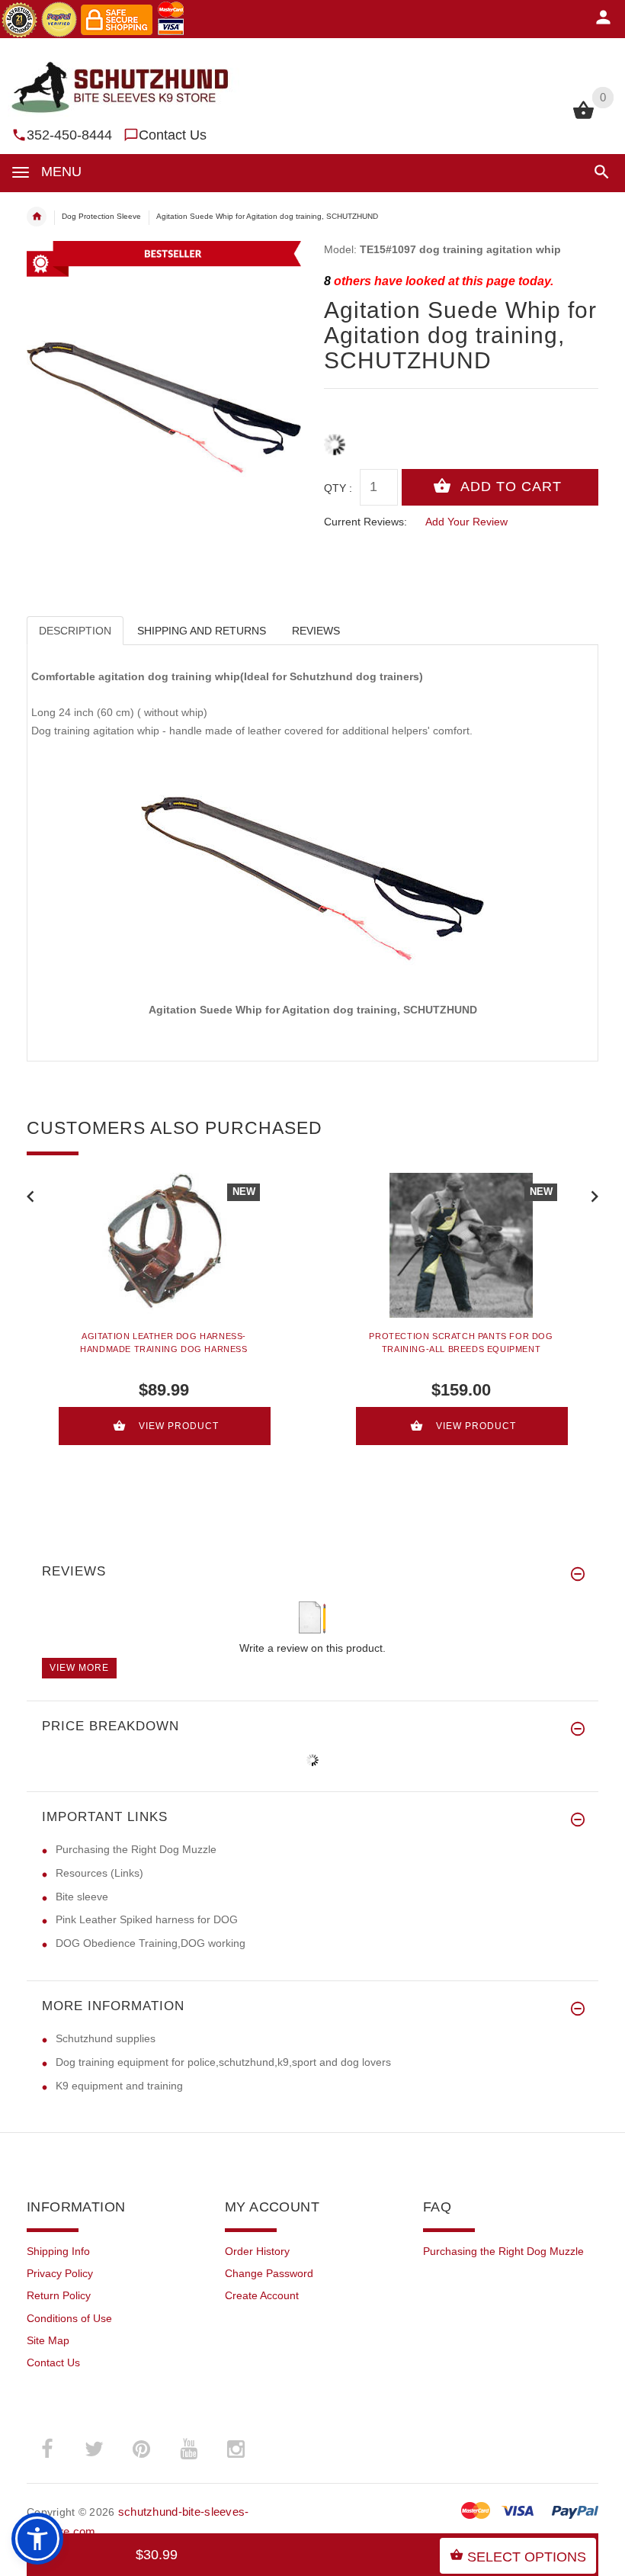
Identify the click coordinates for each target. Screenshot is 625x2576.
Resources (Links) (99, 1873)
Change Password (269, 2273)
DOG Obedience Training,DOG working (151, 1943)
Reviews (316, 631)
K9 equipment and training (119, 2086)
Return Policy (59, 2295)
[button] (599, 172)
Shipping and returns (202, 631)
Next (595, 1195)
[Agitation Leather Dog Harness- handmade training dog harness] (164, 1245)
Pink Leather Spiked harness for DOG (147, 1919)
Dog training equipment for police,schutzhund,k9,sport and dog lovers (223, 2062)
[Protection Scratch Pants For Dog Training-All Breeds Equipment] (461, 1245)
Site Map (48, 2340)
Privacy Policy (60, 2273)
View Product (179, 1426)
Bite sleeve (82, 1897)
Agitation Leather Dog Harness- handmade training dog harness (163, 1343)
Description (75, 631)
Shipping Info (58, 2251)
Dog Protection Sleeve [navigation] (101, 216)
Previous (30, 1195)
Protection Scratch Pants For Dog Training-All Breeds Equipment (461, 1343)
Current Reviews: (365, 522)
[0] (583, 117)
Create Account (262, 2295)
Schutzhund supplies (106, 2038)
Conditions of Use (69, 2318)
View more (79, 1668)
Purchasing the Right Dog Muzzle (136, 1849)
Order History (257, 2251)
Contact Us (173, 135)
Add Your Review (466, 522)
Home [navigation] (37, 217)
